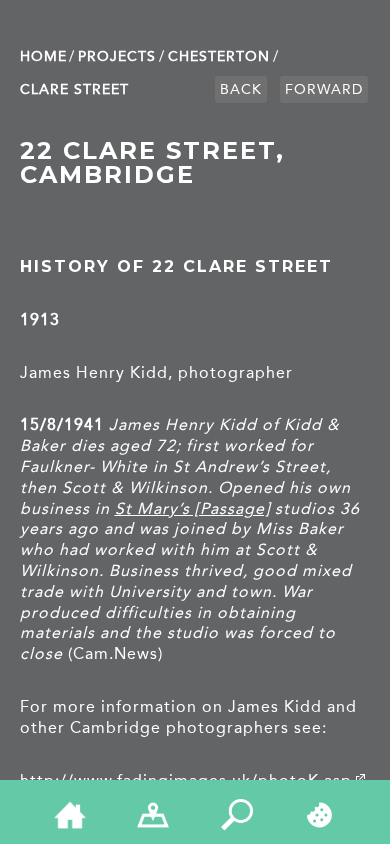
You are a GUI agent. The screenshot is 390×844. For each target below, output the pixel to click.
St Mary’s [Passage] (192, 508)
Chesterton (219, 56)
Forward (324, 89)
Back (241, 89)
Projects (117, 56)
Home (43, 56)
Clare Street (74, 89)
